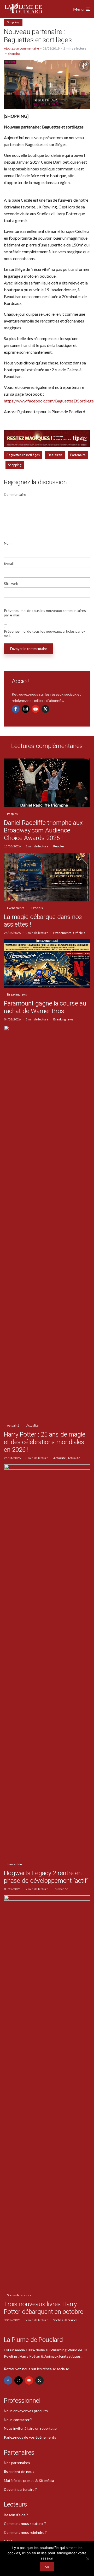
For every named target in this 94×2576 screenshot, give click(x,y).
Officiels (37, 908)
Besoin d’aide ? (16, 2515)
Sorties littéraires (19, 2295)
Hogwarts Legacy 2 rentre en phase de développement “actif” (46, 1877)
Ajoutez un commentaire (21, 48)
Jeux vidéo (14, 1864)
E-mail (9, 563)
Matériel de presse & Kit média (29, 2480)
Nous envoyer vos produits (26, 2411)
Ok (47, 2567)
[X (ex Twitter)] (45, 709)
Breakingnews (17, 994)
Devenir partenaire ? (20, 2489)
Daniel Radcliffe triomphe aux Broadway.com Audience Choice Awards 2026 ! (43, 830)
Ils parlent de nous (19, 2472)
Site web (11, 584)
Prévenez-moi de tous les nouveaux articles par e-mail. (44, 634)
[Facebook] (16, 709)
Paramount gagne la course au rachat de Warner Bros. (45, 1007)
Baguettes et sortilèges (23, 455)
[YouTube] (36, 709)
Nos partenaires (17, 2463)
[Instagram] (26, 709)
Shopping (13, 22)
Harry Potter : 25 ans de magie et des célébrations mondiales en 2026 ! (45, 1442)
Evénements (16, 908)
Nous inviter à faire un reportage (30, 2428)
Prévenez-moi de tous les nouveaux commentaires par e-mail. (45, 613)
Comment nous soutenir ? (25, 2523)
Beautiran (55, 455)
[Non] (87, 2559)
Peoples (12, 814)
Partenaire (78, 455)
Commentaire (15, 494)
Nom (8, 543)
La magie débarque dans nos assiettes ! (43, 921)
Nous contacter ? (18, 2420)
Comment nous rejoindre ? (25, 2532)
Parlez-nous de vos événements (30, 2437)
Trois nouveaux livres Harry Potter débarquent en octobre (44, 2308)
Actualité (13, 1425)
